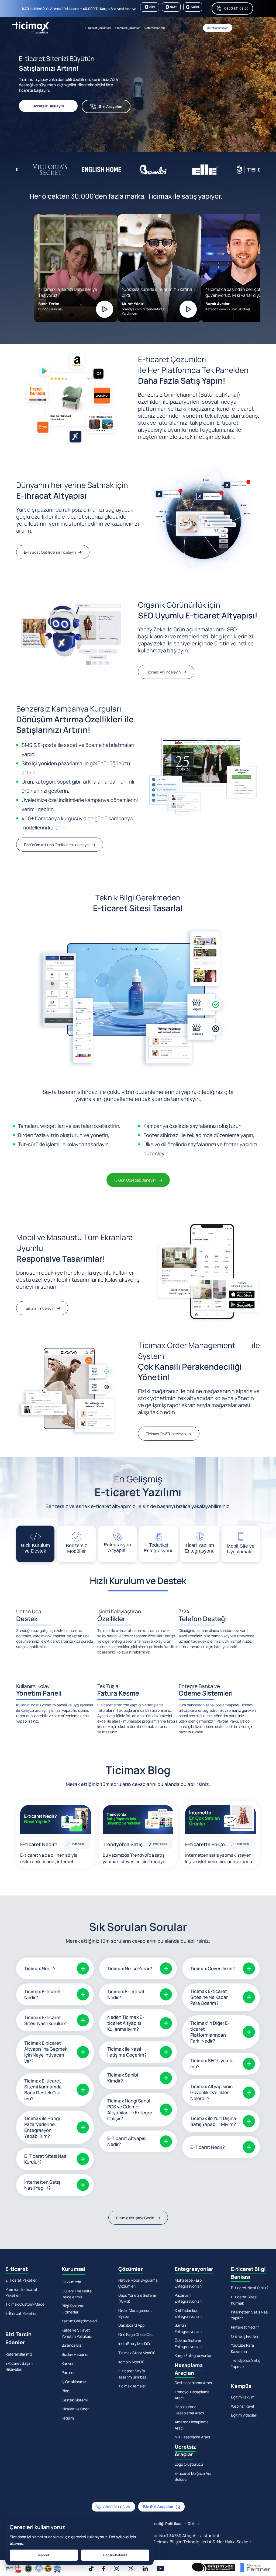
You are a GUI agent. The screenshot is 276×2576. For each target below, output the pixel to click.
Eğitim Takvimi (243, 2397)
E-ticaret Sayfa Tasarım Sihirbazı (133, 2374)
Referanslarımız (155, 28)
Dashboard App (131, 2325)
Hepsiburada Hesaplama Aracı (189, 2410)
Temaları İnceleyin (39, 1308)
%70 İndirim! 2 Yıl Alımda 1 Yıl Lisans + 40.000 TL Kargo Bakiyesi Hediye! (80, 9)
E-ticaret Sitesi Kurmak (244, 2300)
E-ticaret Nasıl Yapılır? (250, 2288)
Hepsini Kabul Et (115, 2555)
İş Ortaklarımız (74, 2382)
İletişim (68, 2418)
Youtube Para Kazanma (242, 2348)
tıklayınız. (17, 2543)
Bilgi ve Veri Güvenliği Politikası (154, 2524)
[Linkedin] (145, 2568)
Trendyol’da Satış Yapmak (246, 2363)
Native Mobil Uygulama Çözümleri (138, 2283)
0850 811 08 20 (236, 8)
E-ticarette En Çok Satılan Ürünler (206, 1845)
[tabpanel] (131, 91)
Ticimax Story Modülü (137, 2353)
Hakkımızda (71, 2282)
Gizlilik (194, 2524)
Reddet (44, 2555)
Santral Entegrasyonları (188, 2328)
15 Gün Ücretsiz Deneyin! (135, 1180)
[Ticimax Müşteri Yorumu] (105, 309)
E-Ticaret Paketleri (21, 2280)
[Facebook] (104, 2568)
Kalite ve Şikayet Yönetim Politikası (77, 2333)
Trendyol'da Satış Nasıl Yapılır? (123, 1845)
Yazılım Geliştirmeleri (79, 2321)
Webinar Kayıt (243, 2406)
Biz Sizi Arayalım (158, 2507)
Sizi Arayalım (111, 106)
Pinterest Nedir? (245, 2327)
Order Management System (135, 2313)
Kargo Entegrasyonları (194, 2355)
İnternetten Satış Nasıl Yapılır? (250, 2315)
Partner (68, 2372)
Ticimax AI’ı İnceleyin (163, 672)
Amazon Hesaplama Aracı (192, 2425)
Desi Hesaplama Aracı (193, 2383)
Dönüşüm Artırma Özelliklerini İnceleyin (57, 845)
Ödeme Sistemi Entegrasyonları (188, 2343)
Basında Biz (72, 2345)
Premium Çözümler (128, 28)
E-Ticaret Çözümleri (98, 28)
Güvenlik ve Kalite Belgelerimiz (77, 2294)
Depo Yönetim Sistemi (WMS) (137, 2298)
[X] (131, 2568)
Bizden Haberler (75, 2354)
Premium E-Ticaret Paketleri (21, 2292)
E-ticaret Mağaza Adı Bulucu (193, 2476)
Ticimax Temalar (132, 2386)
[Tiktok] (91, 2568)
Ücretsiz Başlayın (218, 28)
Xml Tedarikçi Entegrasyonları (188, 2313)
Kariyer (68, 2364)
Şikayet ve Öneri (76, 2409)
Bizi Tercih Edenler (18, 2338)
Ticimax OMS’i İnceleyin (166, 1434)
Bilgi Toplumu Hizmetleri (73, 2309)
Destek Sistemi (75, 2400)
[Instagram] (116, 2568)
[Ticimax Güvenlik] (33, 2568)
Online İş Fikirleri (244, 2336)
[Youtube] (160, 2568)
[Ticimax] (30, 28)
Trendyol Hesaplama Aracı (192, 2395)
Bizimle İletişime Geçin (135, 2218)
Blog (65, 2391)
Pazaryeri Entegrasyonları (188, 2298)
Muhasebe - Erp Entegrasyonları (188, 2283)
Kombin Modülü (131, 2362)
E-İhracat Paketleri (21, 2313)
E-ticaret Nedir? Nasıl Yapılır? (39, 1845)
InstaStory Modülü (134, 2344)
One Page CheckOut (136, 2334)
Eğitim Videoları (244, 2415)
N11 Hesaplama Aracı (192, 2437)
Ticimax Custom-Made (25, 2304)
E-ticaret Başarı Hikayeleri (19, 2366)
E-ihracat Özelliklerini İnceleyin (50, 552)
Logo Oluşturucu (189, 2464)
